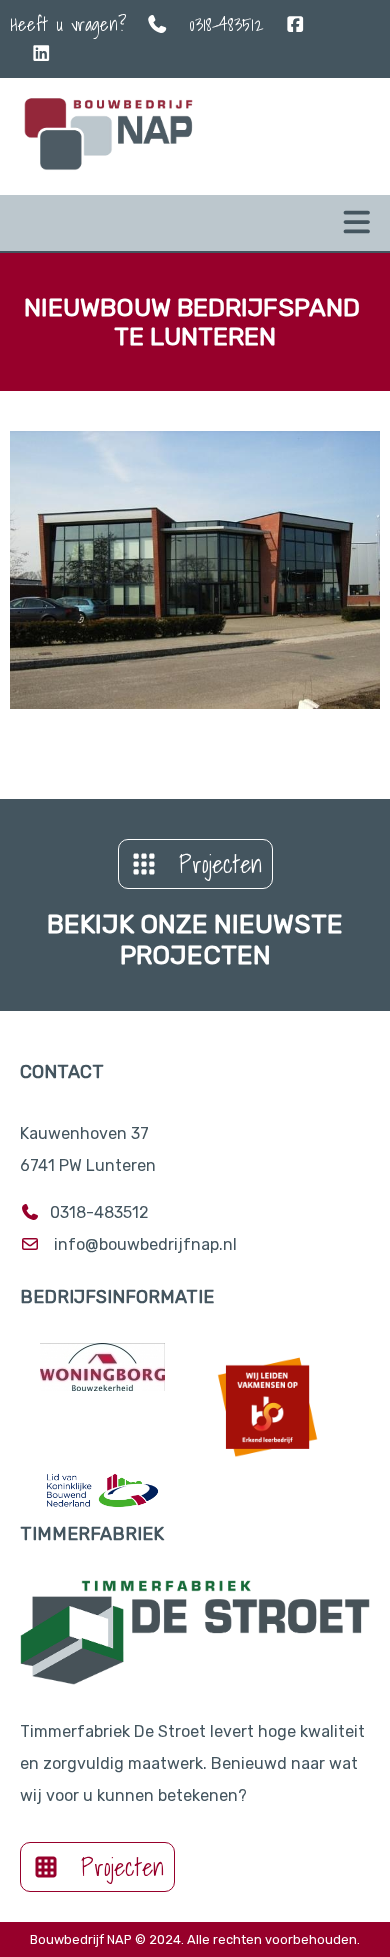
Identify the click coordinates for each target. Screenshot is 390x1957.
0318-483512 (226, 24)
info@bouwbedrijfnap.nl (145, 1244)
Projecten (220, 864)
